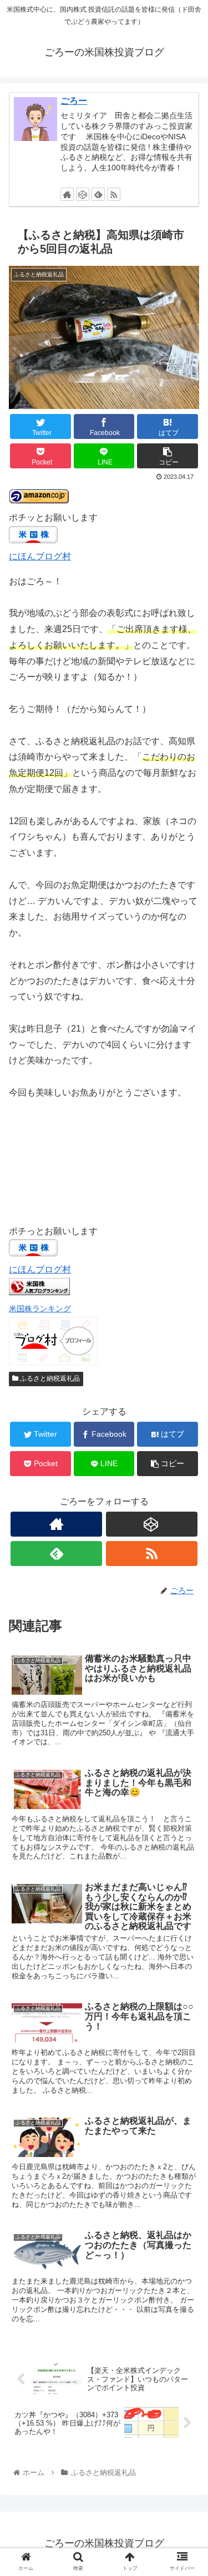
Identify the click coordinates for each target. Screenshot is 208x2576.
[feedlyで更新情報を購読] (98, 194)
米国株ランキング (40, 1309)
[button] (186, 1547)
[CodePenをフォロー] (83, 194)
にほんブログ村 (40, 556)
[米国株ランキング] (39, 1292)
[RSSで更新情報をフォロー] (114, 194)
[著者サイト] (67, 194)
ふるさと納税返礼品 (49, 1378)
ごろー (74, 101)
